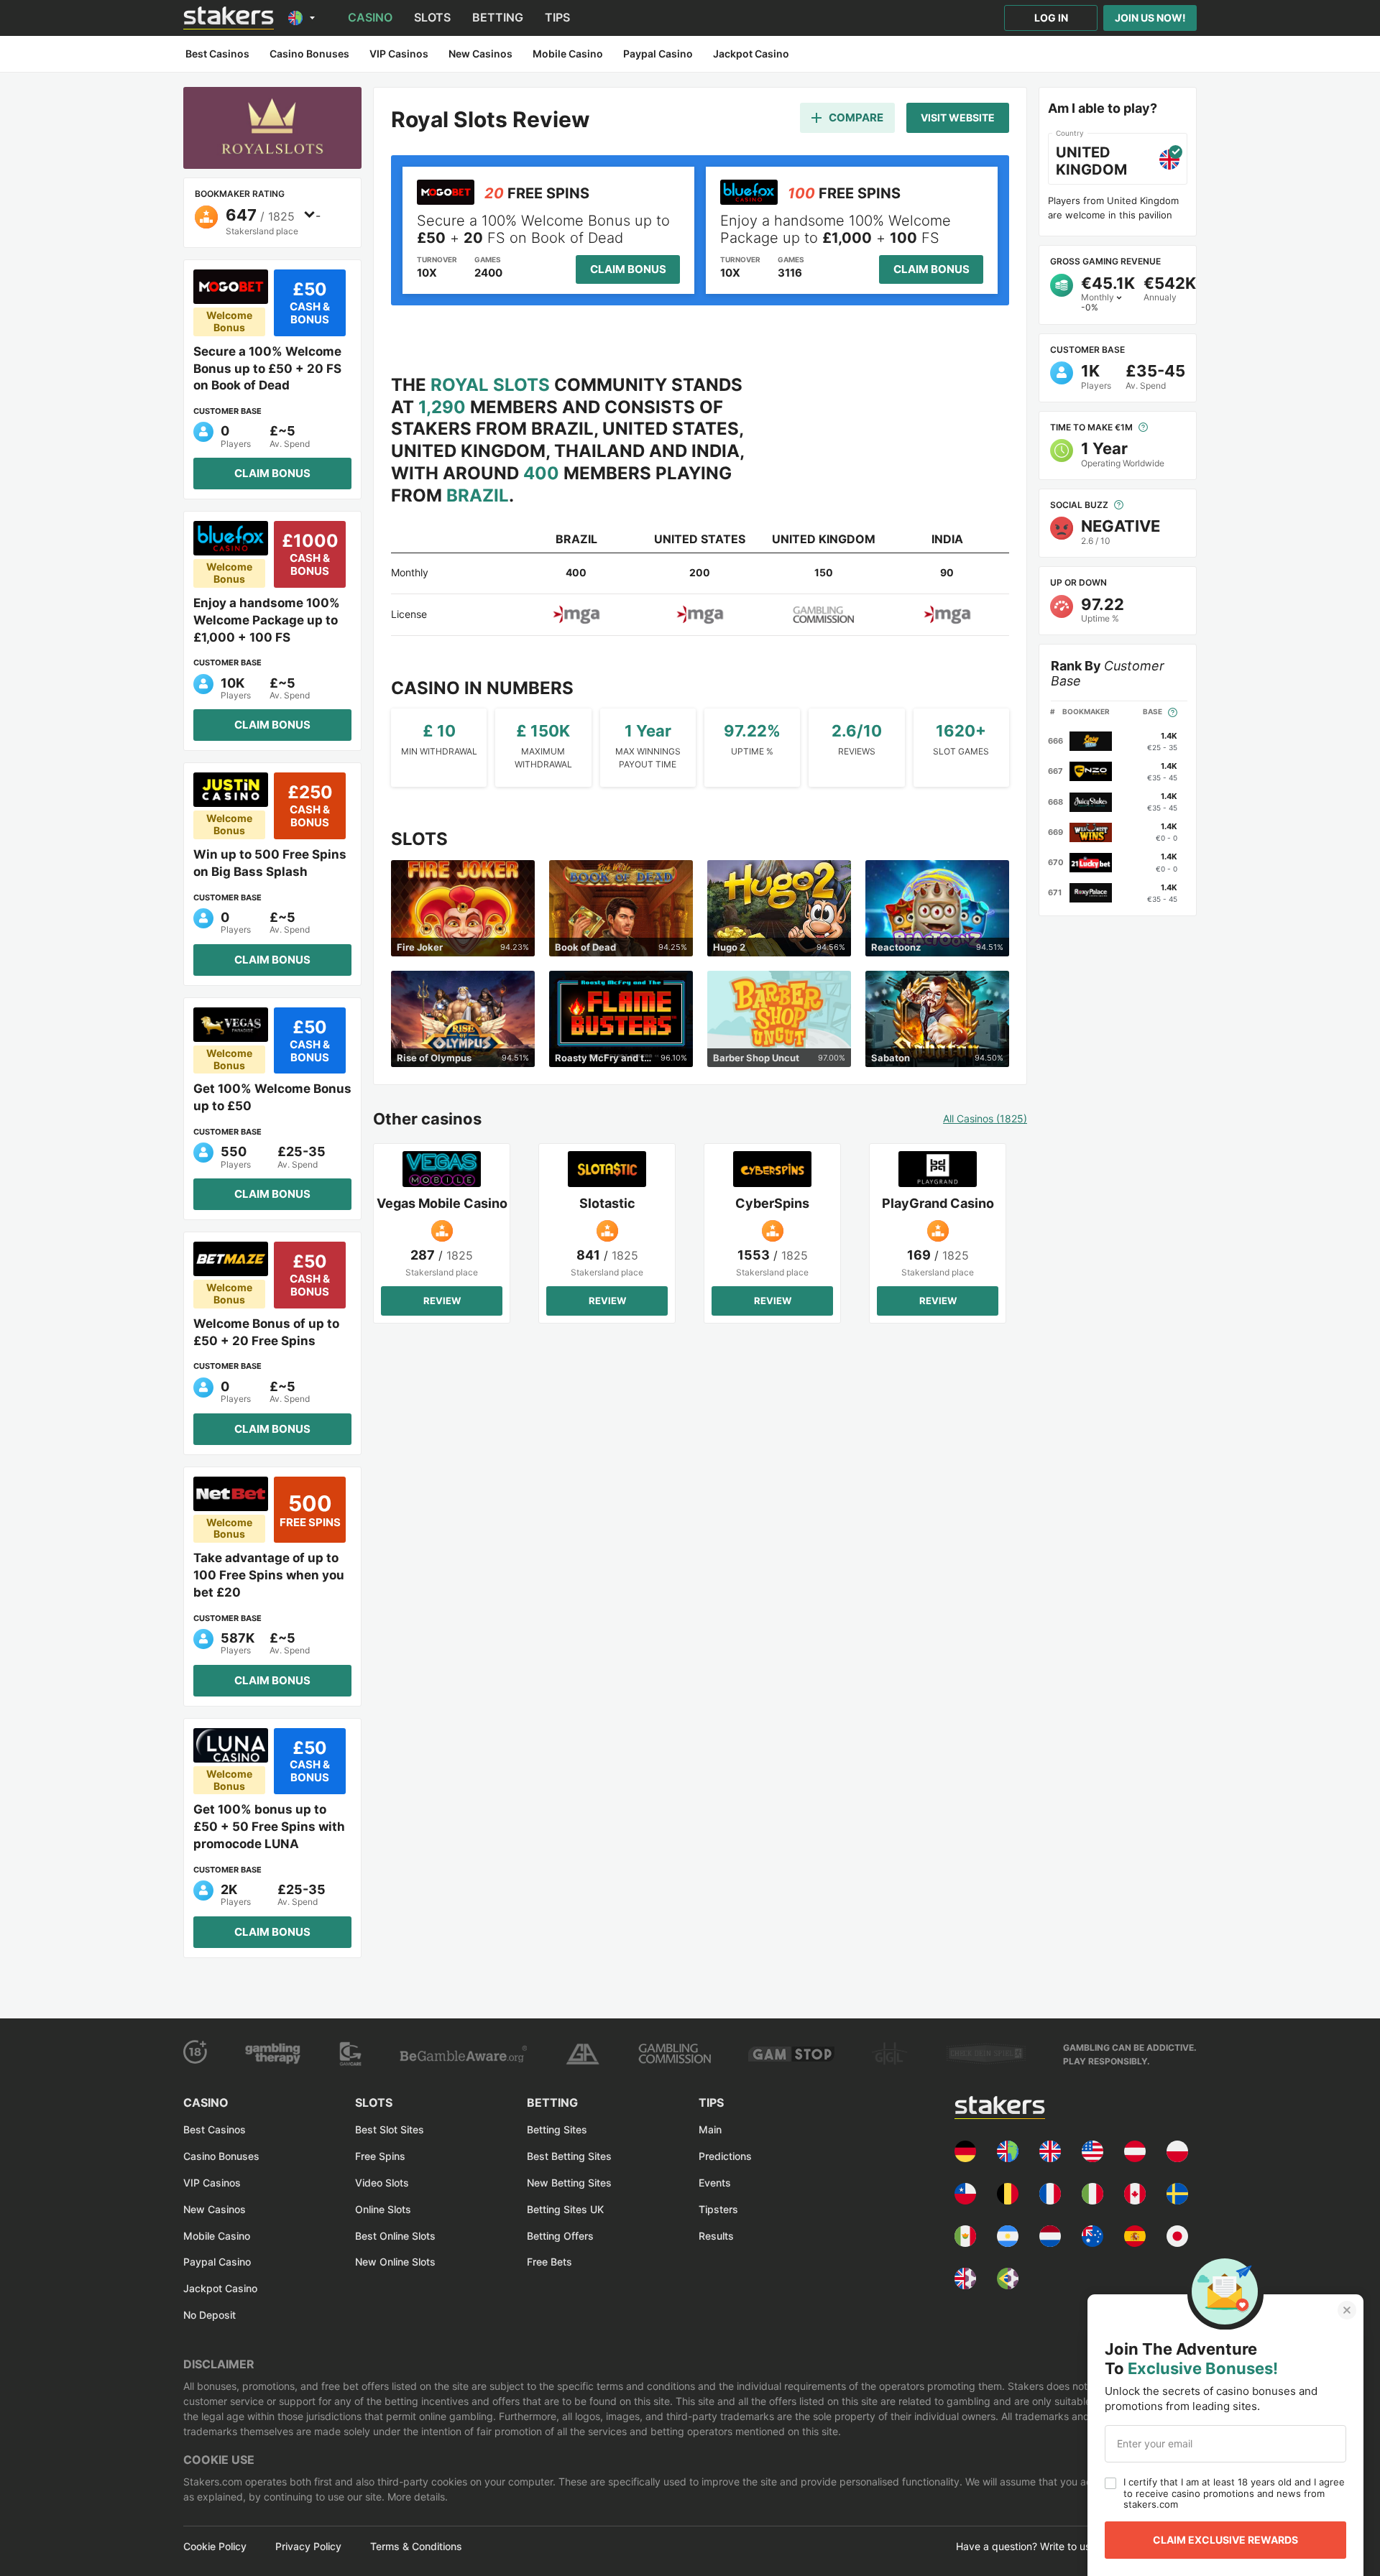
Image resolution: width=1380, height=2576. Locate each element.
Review (442, 1301)
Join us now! (1150, 18)
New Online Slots (395, 2262)
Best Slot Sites (390, 2129)
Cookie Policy (215, 2547)
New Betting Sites (569, 2183)
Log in (1051, 18)
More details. (416, 2497)
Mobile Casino (217, 2236)
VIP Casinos (212, 2183)
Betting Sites (557, 2129)
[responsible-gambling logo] (582, 2054)
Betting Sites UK (565, 2209)
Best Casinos (215, 2129)
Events (715, 2183)
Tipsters (718, 2209)
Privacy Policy (308, 2547)
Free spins (380, 2156)
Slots (432, 17)
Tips (557, 17)
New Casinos (215, 2209)
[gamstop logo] (791, 2054)
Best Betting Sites (569, 2156)
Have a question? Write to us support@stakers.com (1076, 2547)
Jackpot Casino (220, 2288)
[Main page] (229, 18)
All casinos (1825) (985, 1119)
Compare (856, 117)
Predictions (725, 2156)
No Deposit (210, 2315)
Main (710, 2129)
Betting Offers (560, 2236)
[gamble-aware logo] (463, 2054)
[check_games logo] (986, 2054)
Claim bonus (272, 473)
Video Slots (382, 2183)
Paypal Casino (217, 2262)
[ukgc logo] (675, 2054)
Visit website (958, 117)
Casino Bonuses (221, 2156)
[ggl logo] (890, 2054)
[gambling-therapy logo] (273, 2054)
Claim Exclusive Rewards (1225, 2540)
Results (716, 2236)
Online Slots (383, 2209)
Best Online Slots (395, 2236)
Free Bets (549, 2262)
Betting (498, 17)
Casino (370, 17)
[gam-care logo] (351, 2054)
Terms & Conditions (416, 2547)
